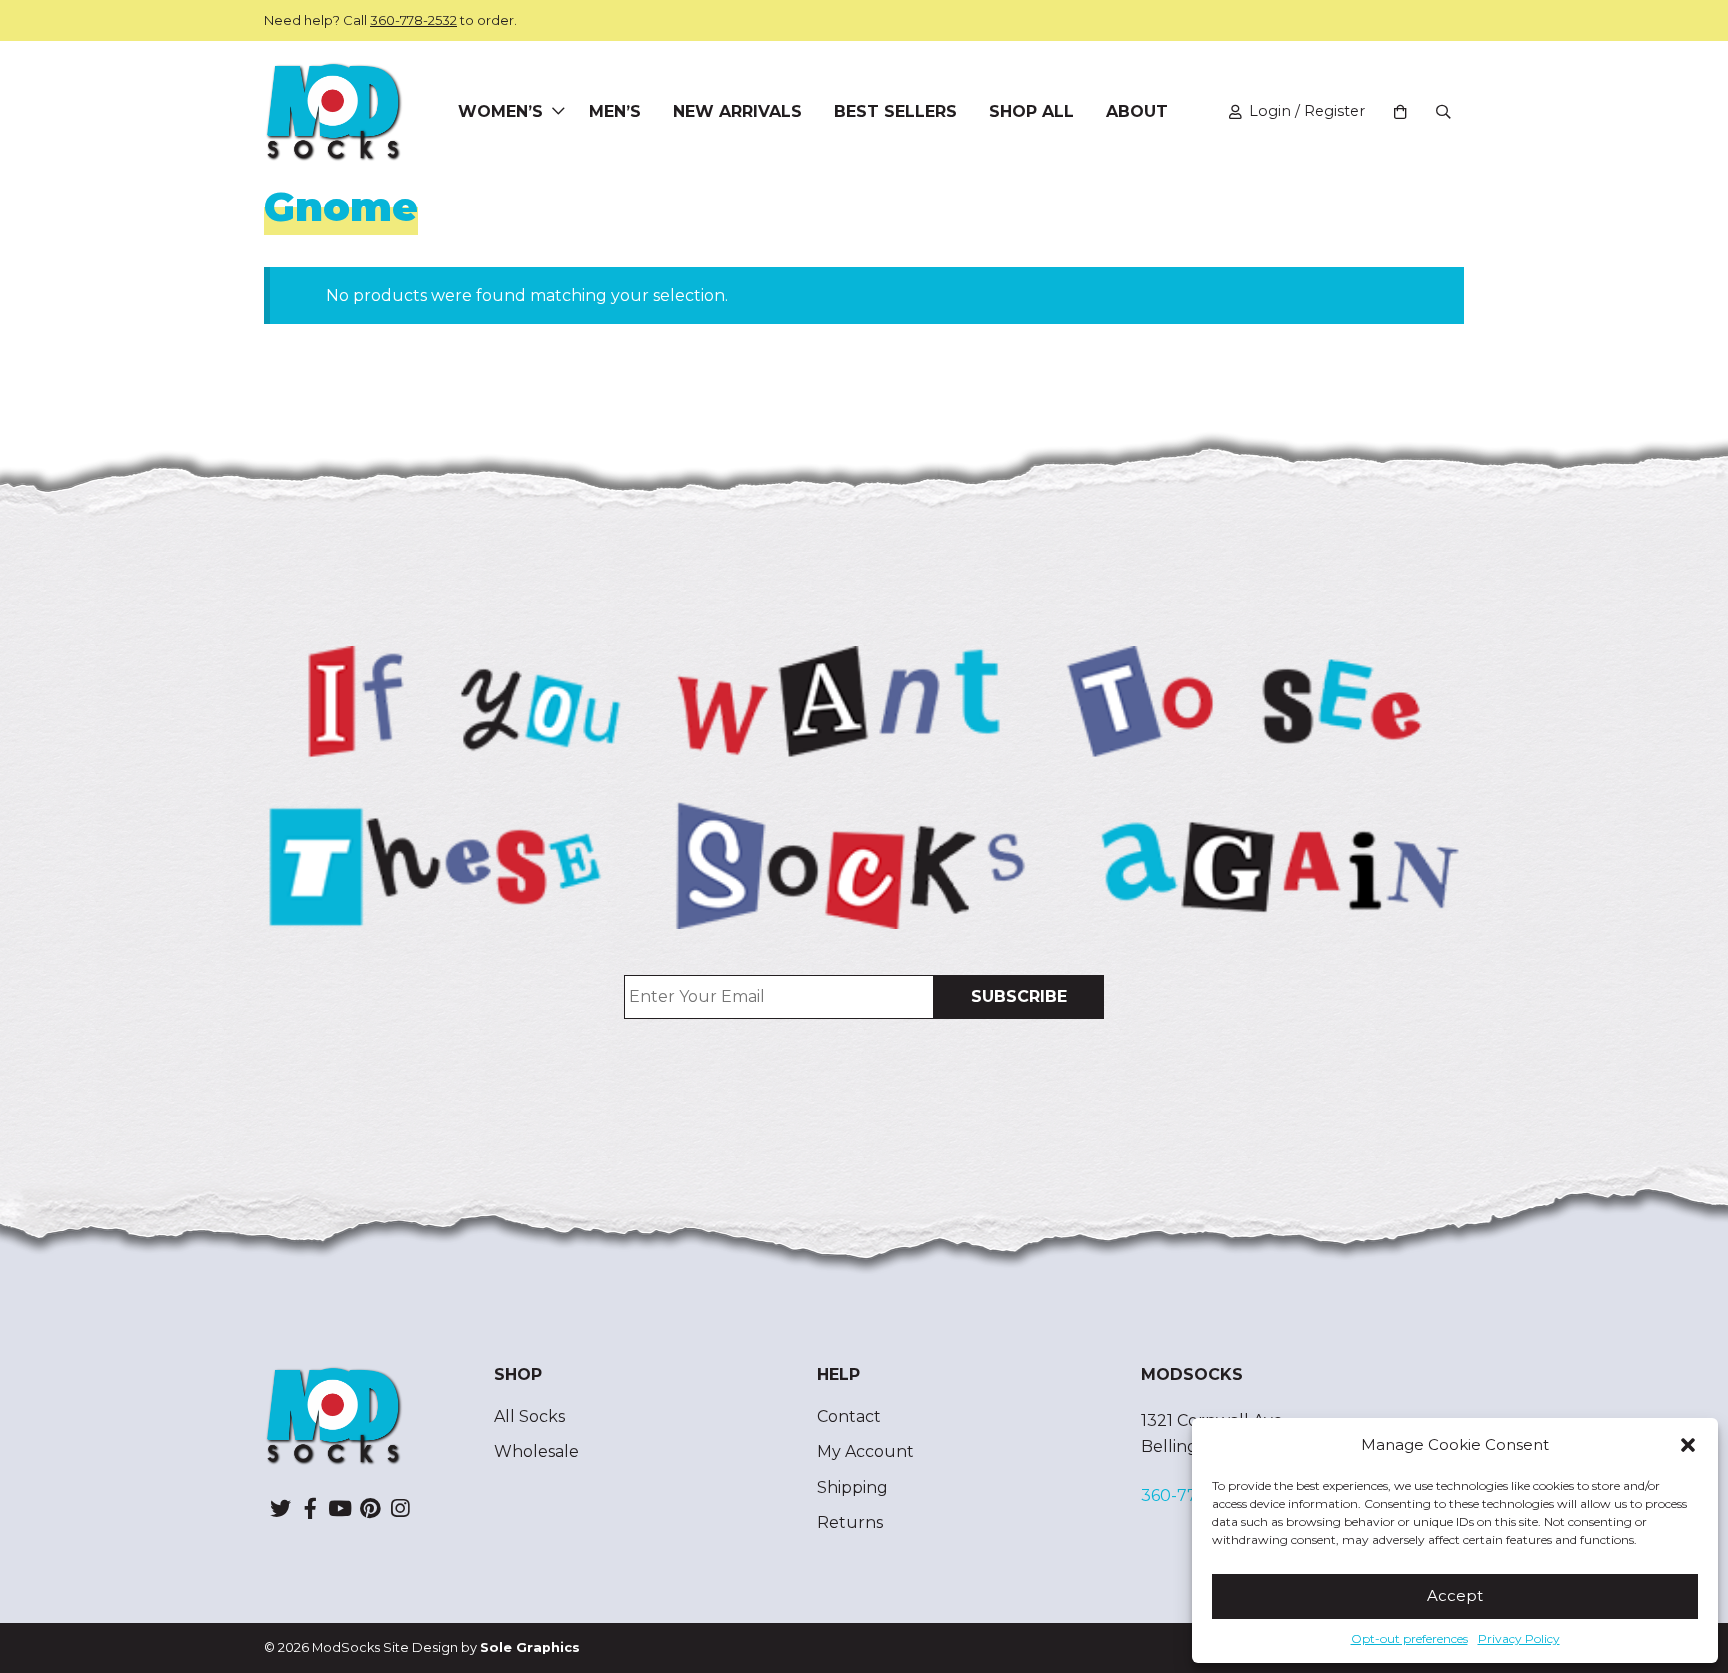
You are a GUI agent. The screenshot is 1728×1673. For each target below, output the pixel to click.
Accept (1455, 1595)
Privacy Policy (1519, 1638)
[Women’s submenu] (558, 112)
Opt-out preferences (1409, 1638)
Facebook (310, 1508)
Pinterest (370, 1508)
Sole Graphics (530, 1647)
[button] (1688, 1445)
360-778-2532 (413, 20)
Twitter (280, 1508)
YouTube (340, 1508)
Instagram (400, 1508)
